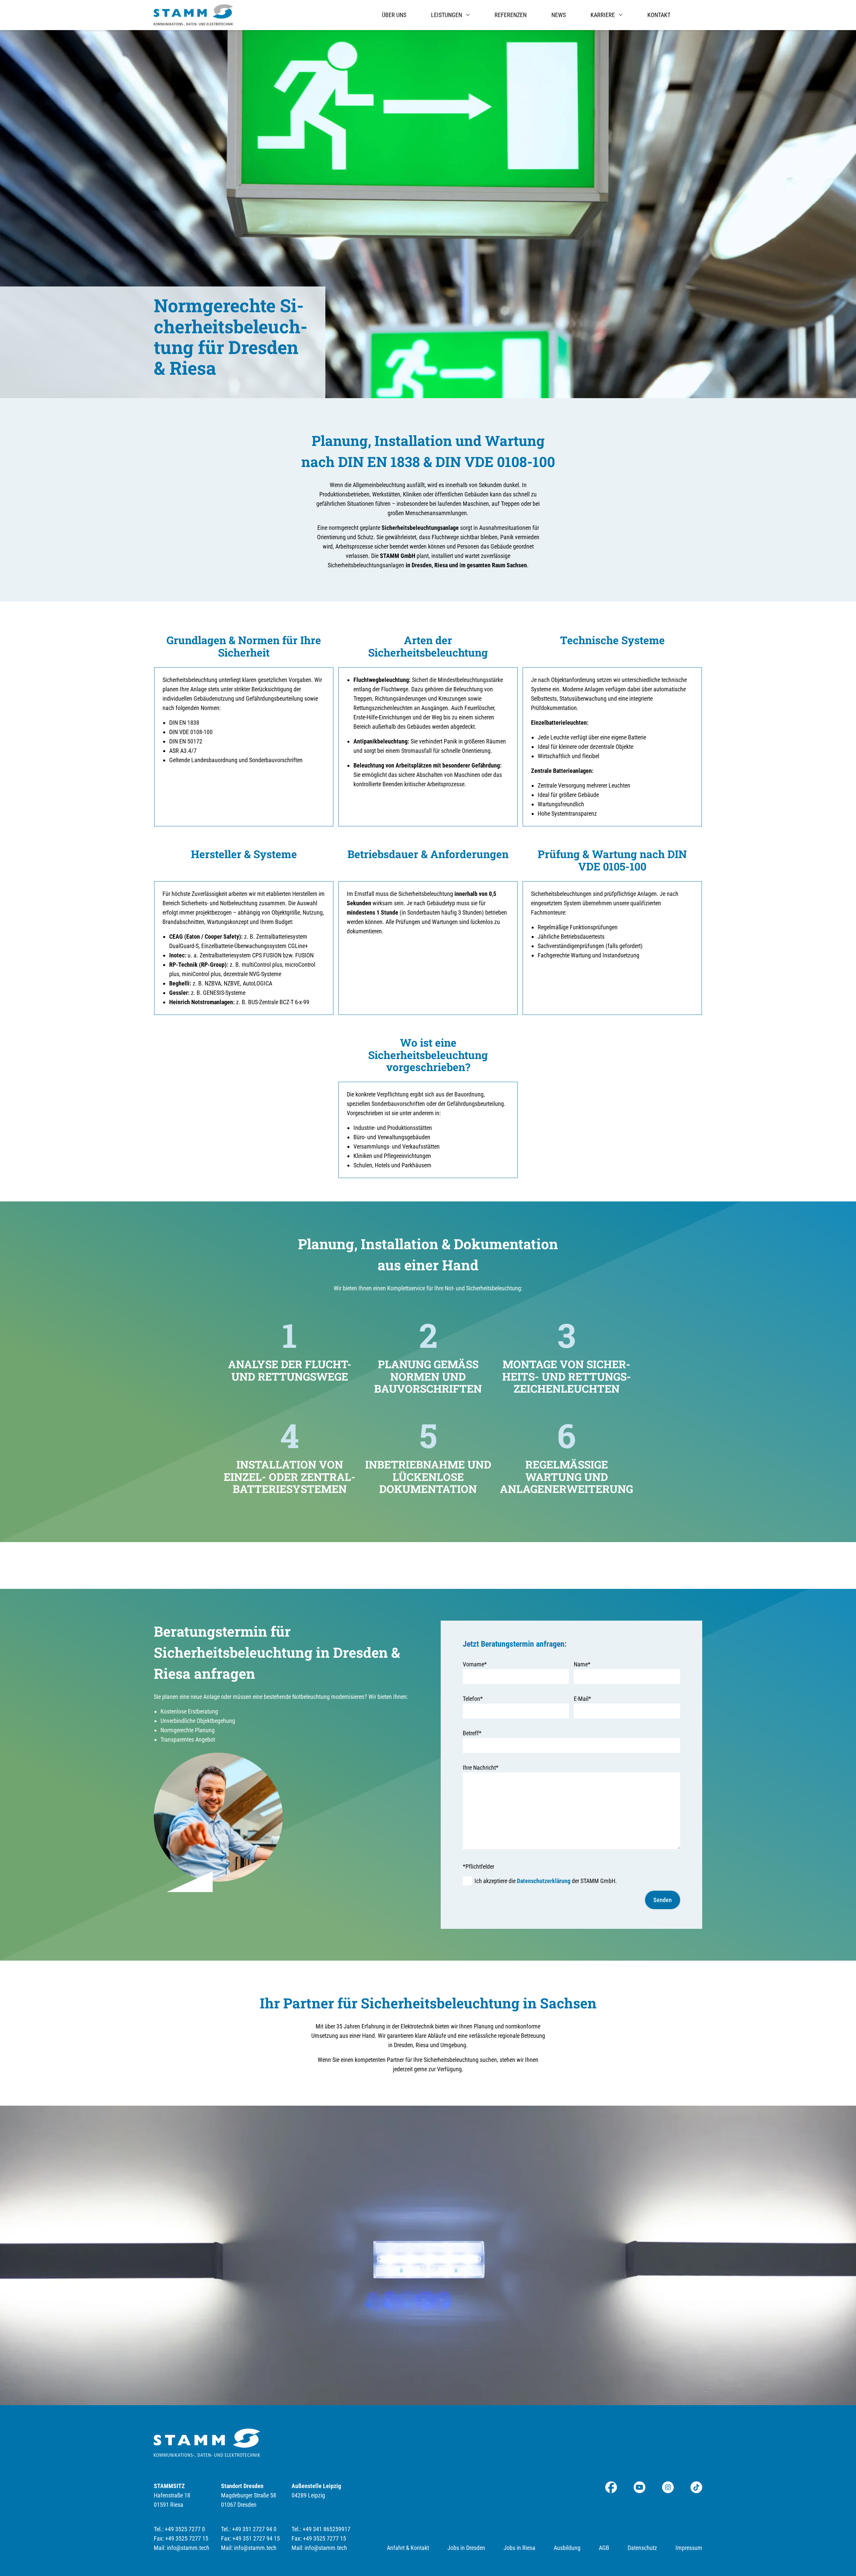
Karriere (603, 15)
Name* (582, 1664)
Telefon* (473, 1699)
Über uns (394, 15)
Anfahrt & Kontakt (408, 2548)
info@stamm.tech (188, 2548)
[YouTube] (639, 2487)
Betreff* (472, 1733)
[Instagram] (668, 2487)
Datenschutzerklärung (544, 1881)
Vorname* (475, 1664)
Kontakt (659, 15)
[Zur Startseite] (193, 15)
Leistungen (447, 15)
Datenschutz (642, 2548)
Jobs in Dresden (466, 2548)
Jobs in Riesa (519, 2548)
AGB (604, 2548)
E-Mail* (582, 1699)
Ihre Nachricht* (481, 1768)
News (559, 15)
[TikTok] (696, 2487)
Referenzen (511, 15)
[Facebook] (611, 2487)
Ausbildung (567, 2548)
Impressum (689, 2548)
